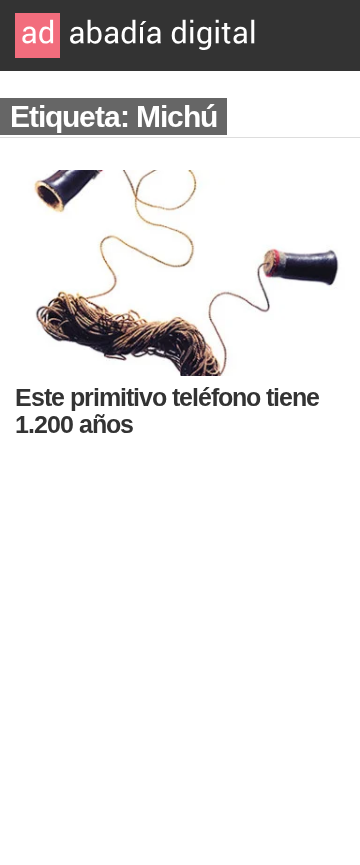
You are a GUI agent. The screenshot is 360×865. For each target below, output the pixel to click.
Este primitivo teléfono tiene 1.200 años (167, 410)
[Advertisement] (180, 645)
